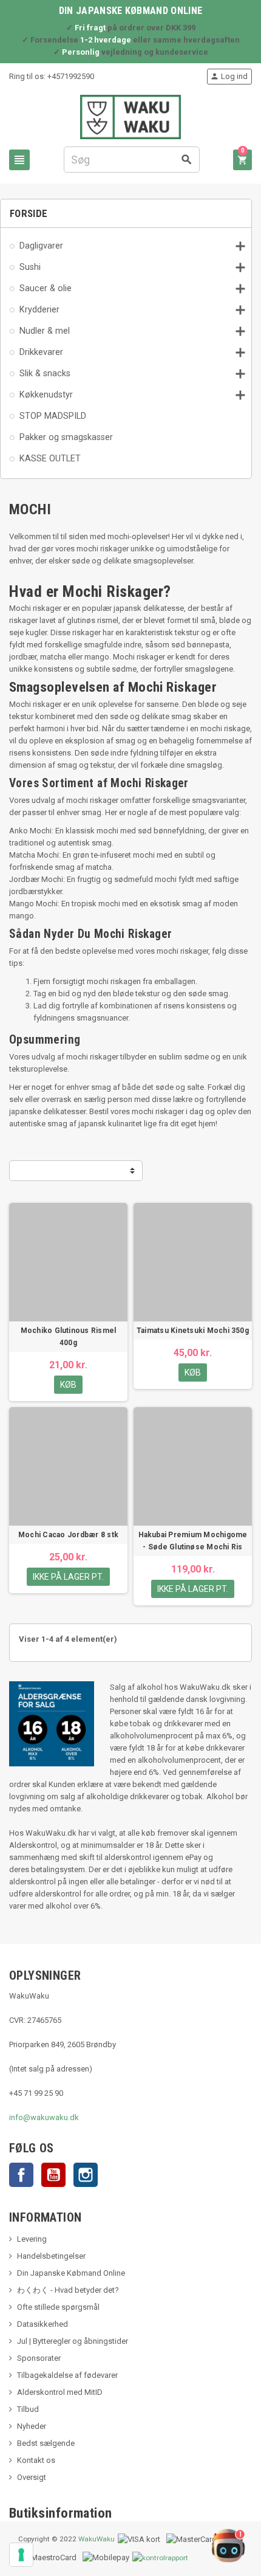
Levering (32, 2239)
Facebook (21, 2175)
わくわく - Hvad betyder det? (68, 2290)
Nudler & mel (45, 331)
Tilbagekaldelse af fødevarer (67, 2375)
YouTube (53, 2175)
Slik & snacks (45, 373)
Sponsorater (39, 2358)
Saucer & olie (46, 288)
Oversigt (32, 2477)
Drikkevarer (41, 352)
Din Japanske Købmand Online (71, 2273)
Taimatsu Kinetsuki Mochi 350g (193, 1331)
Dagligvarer (41, 246)
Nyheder (32, 2426)
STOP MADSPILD (53, 416)
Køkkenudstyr (46, 394)
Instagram (86, 2175)
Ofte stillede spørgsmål (58, 2307)
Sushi (30, 267)
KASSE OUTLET (50, 458)
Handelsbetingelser (51, 2256)
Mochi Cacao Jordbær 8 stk (68, 1535)
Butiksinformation (61, 2513)
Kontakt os (36, 2460)
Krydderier (39, 309)
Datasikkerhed (42, 2324)
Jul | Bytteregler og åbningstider (73, 2341)
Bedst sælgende (46, 2443)
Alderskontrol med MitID (60, 2392)
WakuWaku (97, 2539)
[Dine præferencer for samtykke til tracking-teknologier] (21, 2555)
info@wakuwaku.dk (44, 2117)
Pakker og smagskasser (66, 437)
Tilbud (28, 2409)
